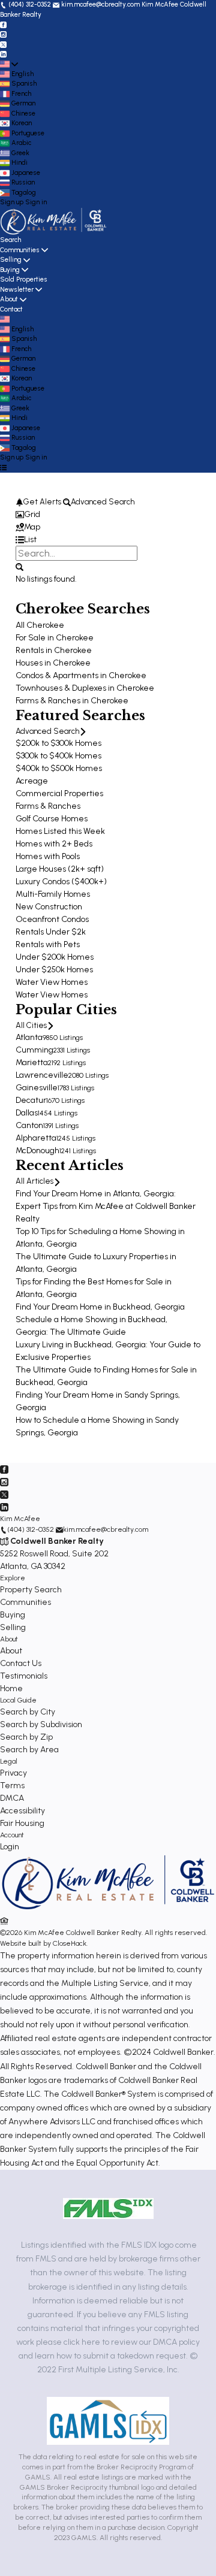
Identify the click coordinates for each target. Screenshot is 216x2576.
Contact (11, 309)
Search (10, 240)
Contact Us (21, 1663)
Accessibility (22, 1811)
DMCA (12, 1798)
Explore (13, 1578)
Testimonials (24, 1676)
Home (11, 1688)
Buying (10, 270)
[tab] (108, 514)
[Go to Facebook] (3, 24)
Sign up (12, 202)
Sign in (36, 202)
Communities (20, 250)
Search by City (28, 1712)
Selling (11, 260)
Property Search (31, 1590)
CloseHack (70, 1943)
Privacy (13, 1773)
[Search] (19, 566)
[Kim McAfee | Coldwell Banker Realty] (108, 1909)
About (9, 299)
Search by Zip (26, 1737)
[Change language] (9, 64)
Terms (12, 1786)
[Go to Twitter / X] (3, 44)
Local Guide (18, 1700)
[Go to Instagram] (3, 34)
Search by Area (29, 1750)
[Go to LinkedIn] (3, 54)
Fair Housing (22, 1823)
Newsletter (17, 290)
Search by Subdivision (41, 1724)
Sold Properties (24, 279)
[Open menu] (3, 468)
